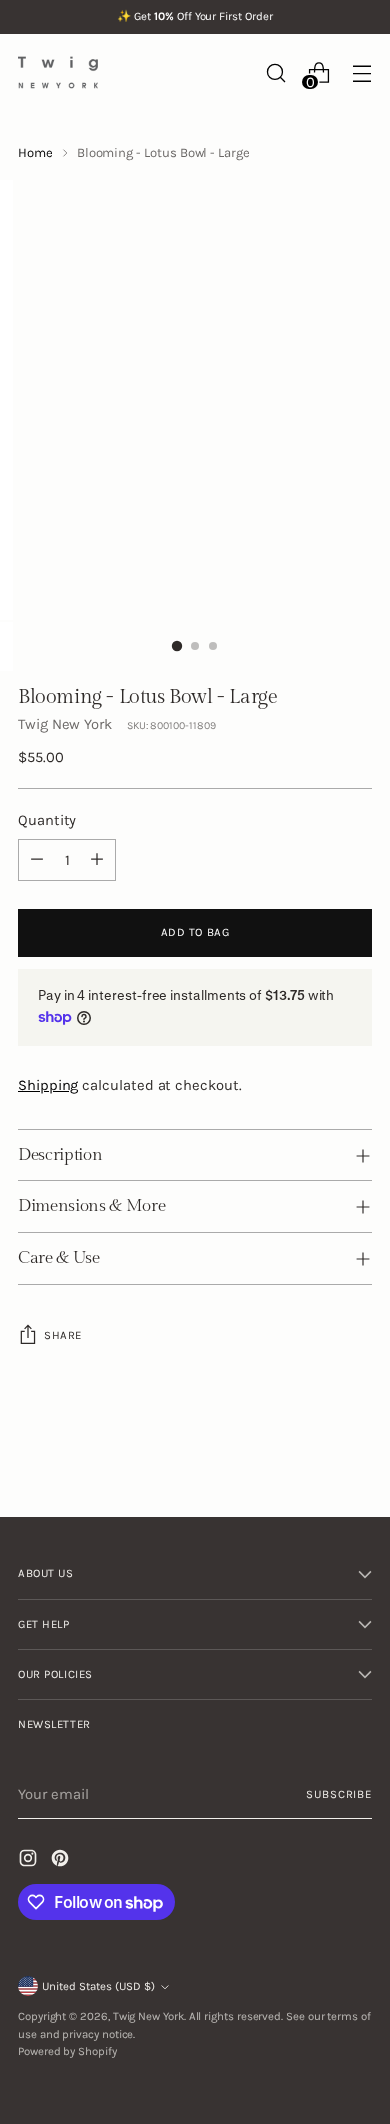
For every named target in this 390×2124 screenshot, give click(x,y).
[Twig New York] (58, 72)
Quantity (47, 820)
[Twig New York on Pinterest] (62, 1861)
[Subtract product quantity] (37, 860)
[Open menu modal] (361, 72)
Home (35, 152)
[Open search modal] (275, 72)
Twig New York (65, 724)
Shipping (48, 1085)
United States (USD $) (98, 1986)
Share (63, 1335)
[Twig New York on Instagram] (30, 1861)
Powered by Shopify (67, 2051)
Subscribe (339, 1794)
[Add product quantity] (97, 860)
